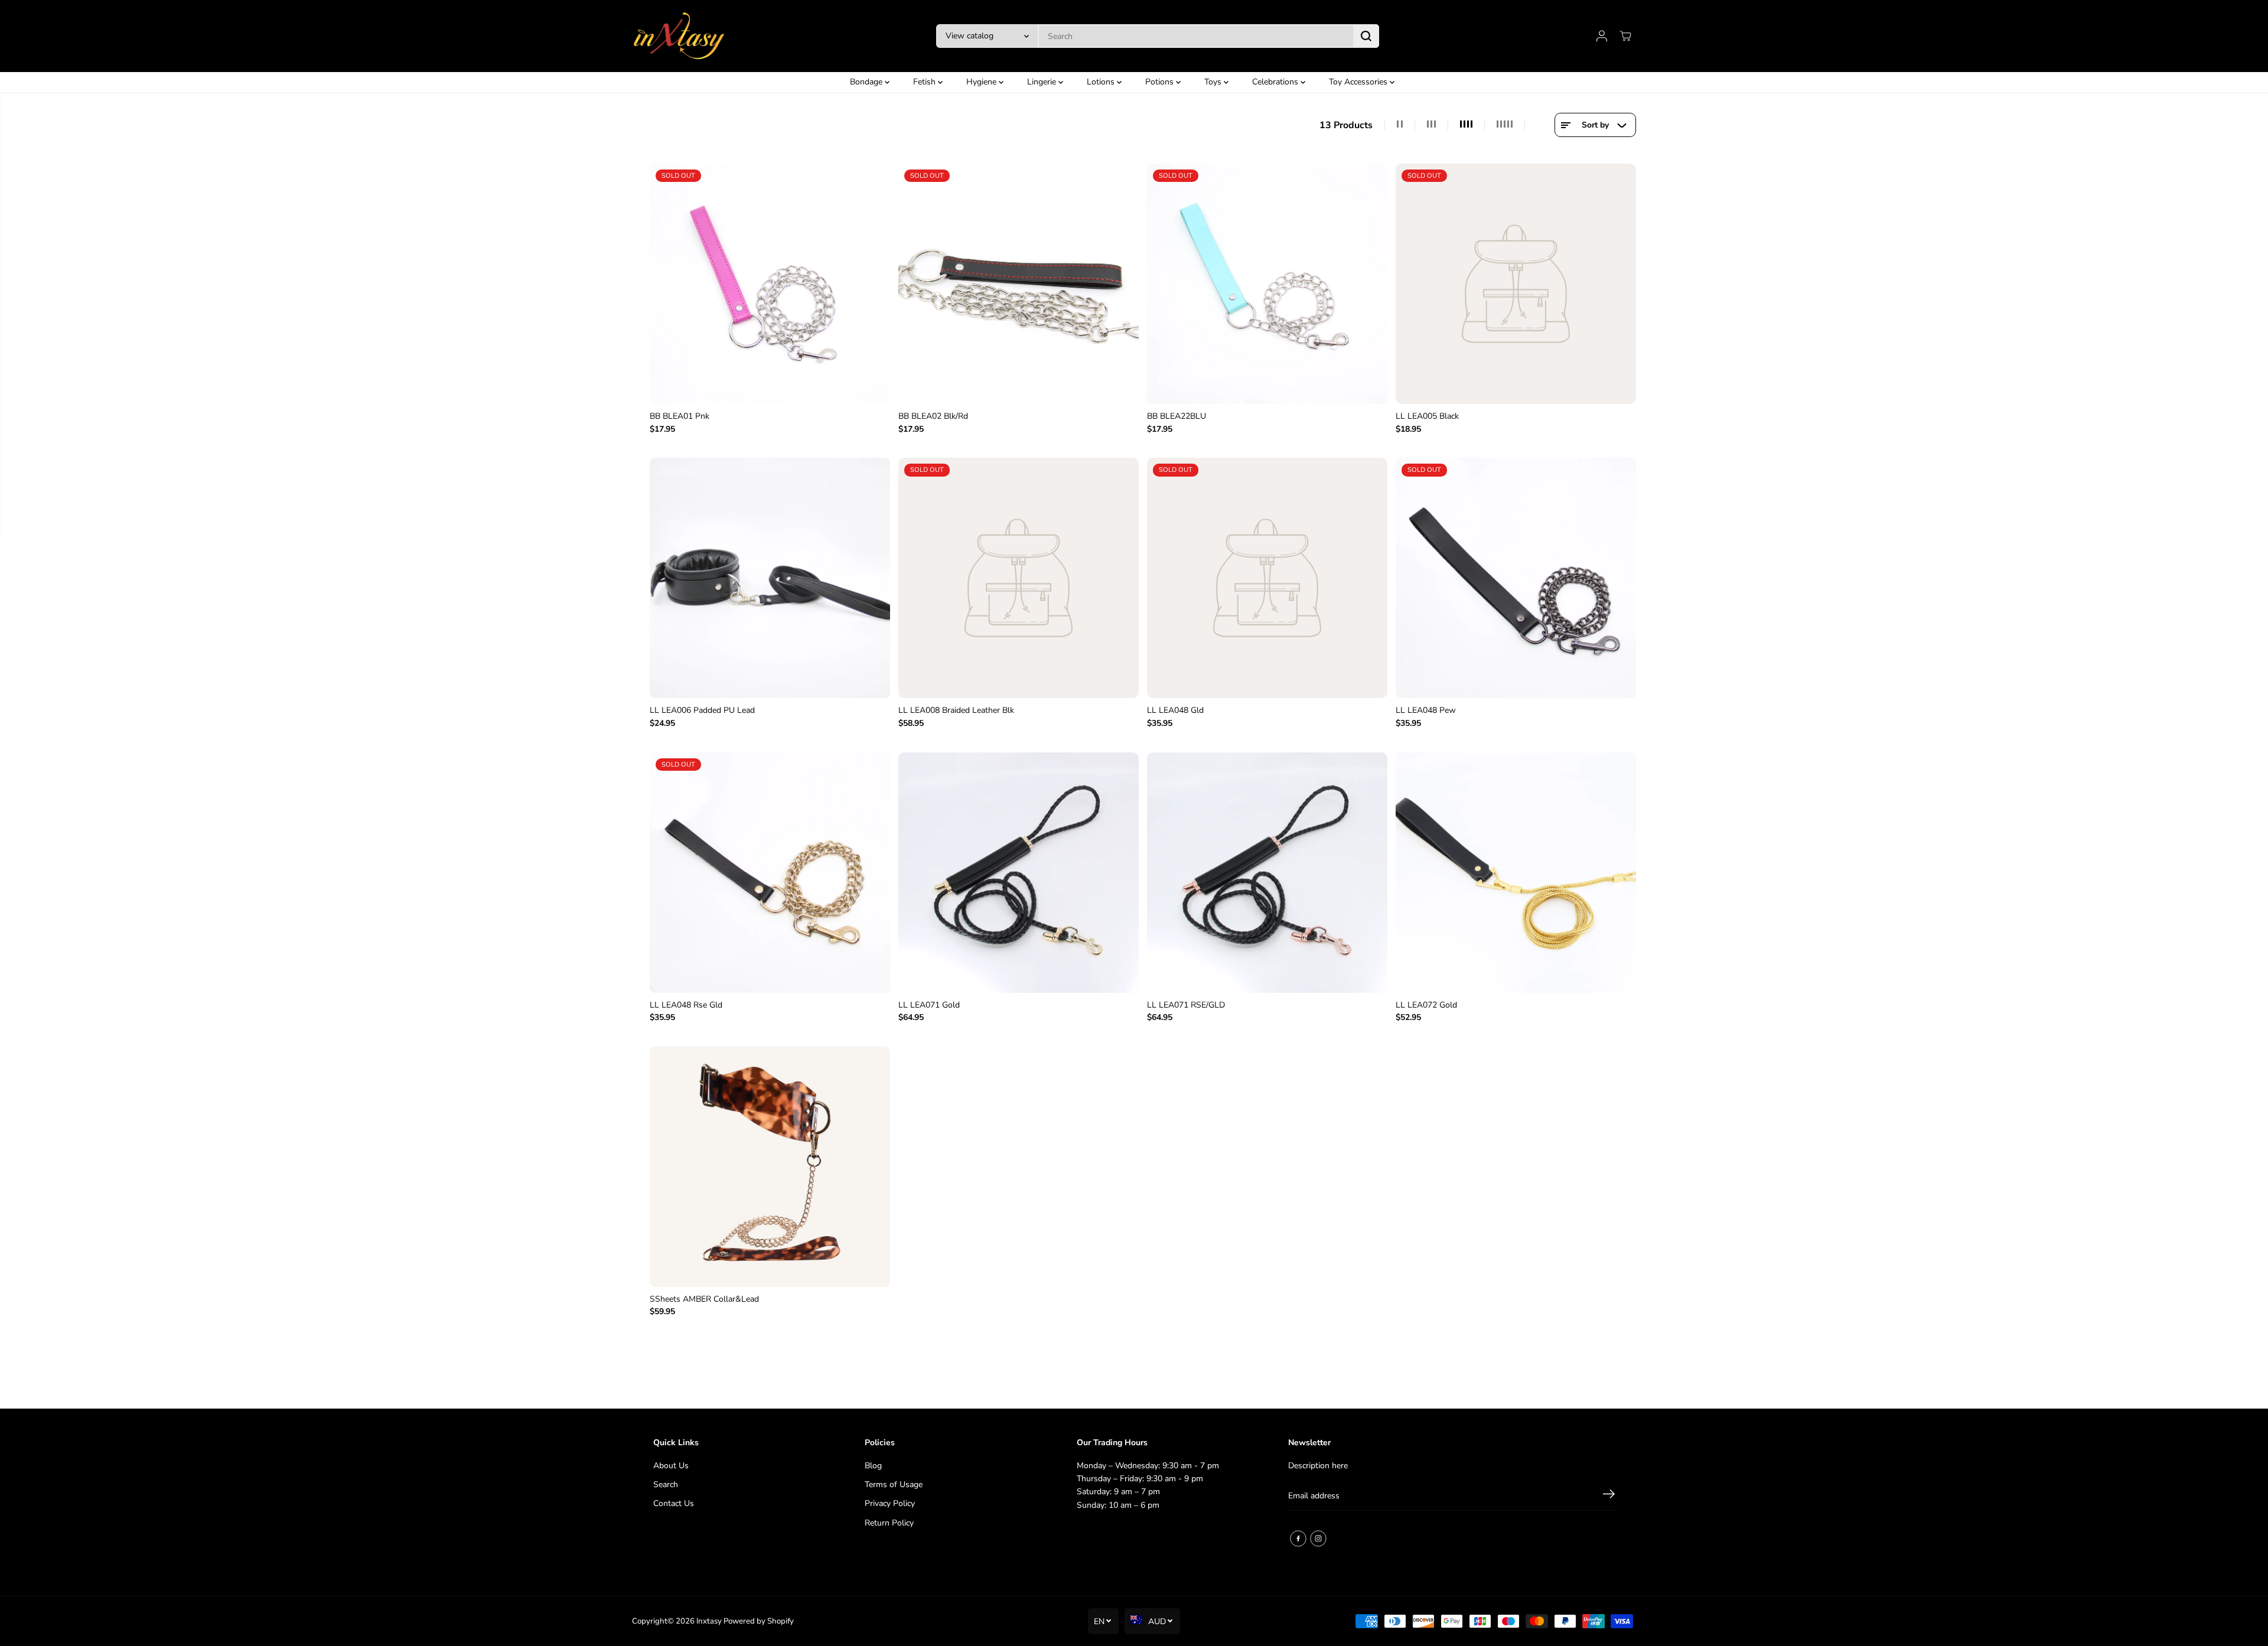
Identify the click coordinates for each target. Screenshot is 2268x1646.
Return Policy (889, 1523)
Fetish (926, 82)
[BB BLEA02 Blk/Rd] (1019, 284)
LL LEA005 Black (1427, 416)
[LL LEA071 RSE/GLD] (1267, 873)
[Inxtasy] (679, 36)
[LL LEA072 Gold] (1516, 873)
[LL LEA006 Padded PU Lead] (770, 578)
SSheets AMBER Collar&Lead (704, 1299)
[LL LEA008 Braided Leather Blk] (1019, 578)
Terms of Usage (894, 1484)
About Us (671, 1466)
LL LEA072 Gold (1426, 1005)
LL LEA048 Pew (1426, 710)
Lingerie (1043, 82)
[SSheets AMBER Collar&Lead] (770, 1167)
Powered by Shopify (759, 1621)
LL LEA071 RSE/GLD (1186, 1005)
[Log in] (1602, 36)
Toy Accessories (1359, 82)
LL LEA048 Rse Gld (686, 1005)
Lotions (1102, 82)
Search (666, 1484)
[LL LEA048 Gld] (1267, 578)
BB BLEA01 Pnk (680, 416)
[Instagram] (1318, 1539)
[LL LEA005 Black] (1516, 284)
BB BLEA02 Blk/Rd (933, 416)
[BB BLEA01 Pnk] (770, 284)
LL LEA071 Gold (929, 1005)
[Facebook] (1298, 1539)
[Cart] (1625, 36)
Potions (1161, 82)
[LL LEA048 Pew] (1516, 578)
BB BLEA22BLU (1177, 416)
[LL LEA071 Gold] (1019, 873)
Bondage (867, 82)
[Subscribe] (1609, 1496)
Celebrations (1276, 82)
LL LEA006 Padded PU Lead (702, 710)
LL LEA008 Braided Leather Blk (956, 710)
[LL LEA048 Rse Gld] (770, 873)
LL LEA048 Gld (1175, 710)
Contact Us (674, 1503)
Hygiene (983, 82)
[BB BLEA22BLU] (1267, 284)
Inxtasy (709, 1621)
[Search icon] (1366, 36)
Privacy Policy (890, 1503)
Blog (873, 1466)
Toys (1214, 82)
